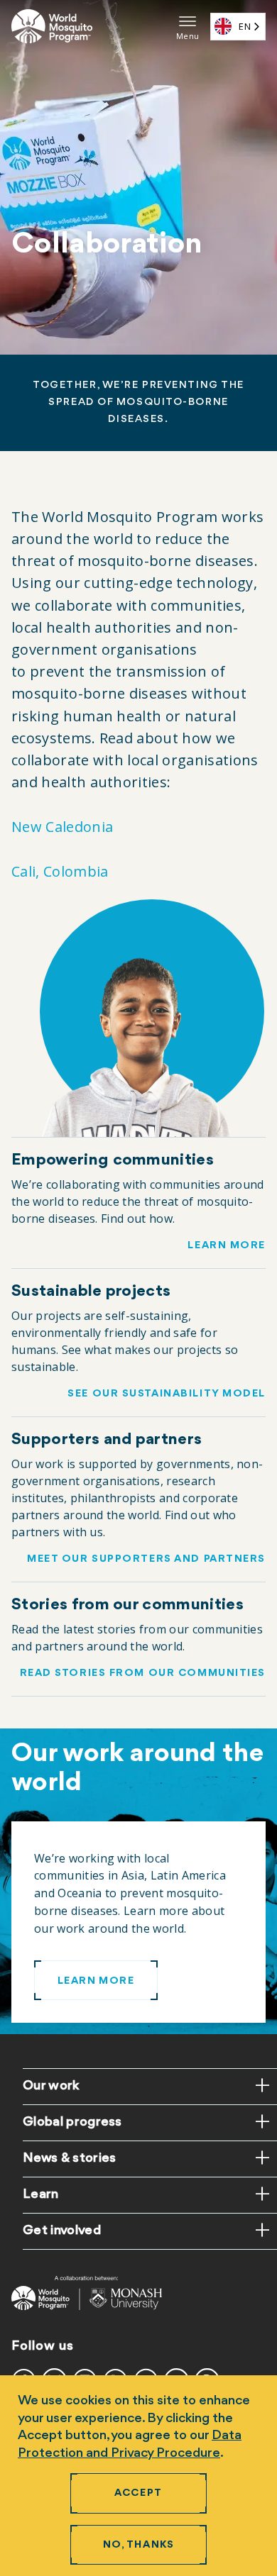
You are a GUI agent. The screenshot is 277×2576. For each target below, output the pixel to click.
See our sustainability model (167, 1394)
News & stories (69, 2158)
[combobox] (238, 27)
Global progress (72, 2122)
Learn (41, 2194)
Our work (51, 2086)
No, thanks (139, 2545)
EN (245, 26)
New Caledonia (62, 827)
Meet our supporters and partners (146, 1559)
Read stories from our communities (143, 1673)
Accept (138, 2493)
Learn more (227, 1246)
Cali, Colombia (60, 871)
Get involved (62, 2231)
